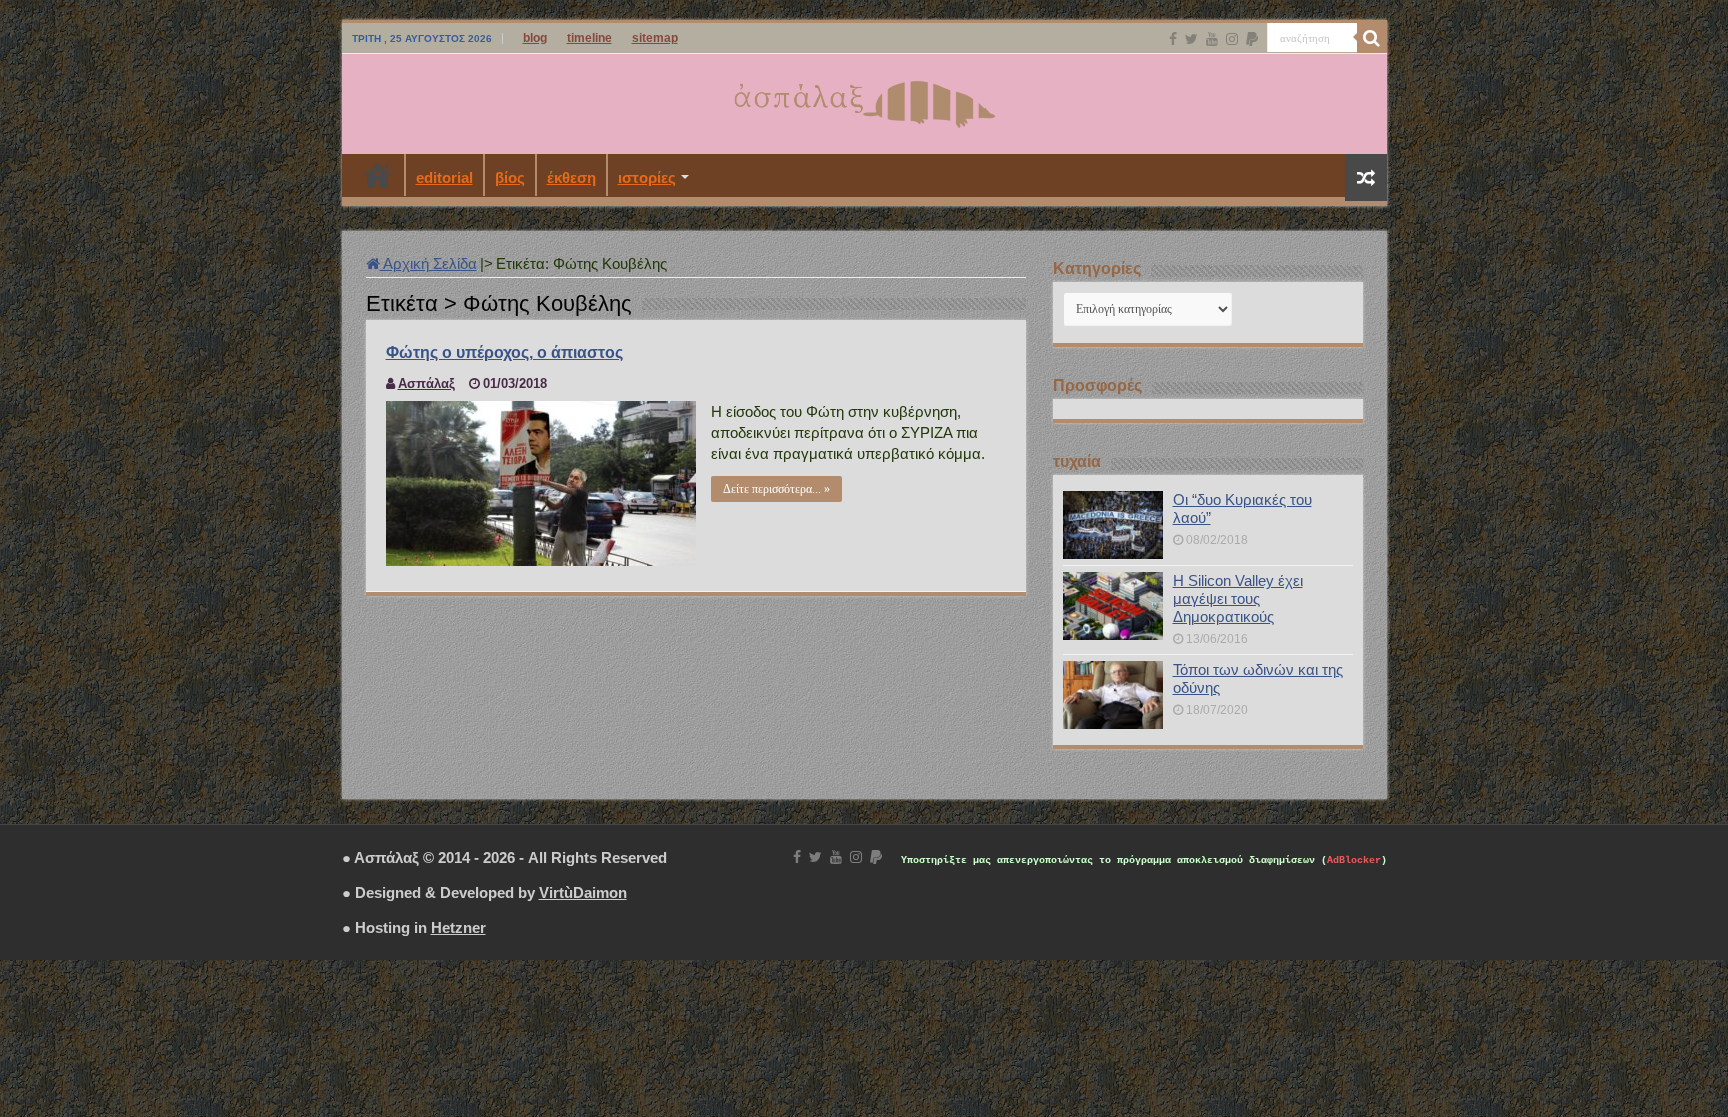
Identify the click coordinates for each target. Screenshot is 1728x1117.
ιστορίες (647, 177)
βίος (510, 177)
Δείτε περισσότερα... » (776, 489)
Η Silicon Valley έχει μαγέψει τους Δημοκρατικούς (1238, 598)
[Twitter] (1191, 39)
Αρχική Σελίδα (428, 263)
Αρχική (378, 175)
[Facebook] (1173, 39)
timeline (589, 38)
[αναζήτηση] (1372, 38)
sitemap (655, 38)
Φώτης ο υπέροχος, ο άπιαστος (504, 352)
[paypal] (1252, 39)
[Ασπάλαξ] (864, 100)
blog (535, 38)
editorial (444, 177)
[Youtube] (1212, 39)
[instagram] (1232, 39)
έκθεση (571, 177)
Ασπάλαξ (426, 383)
